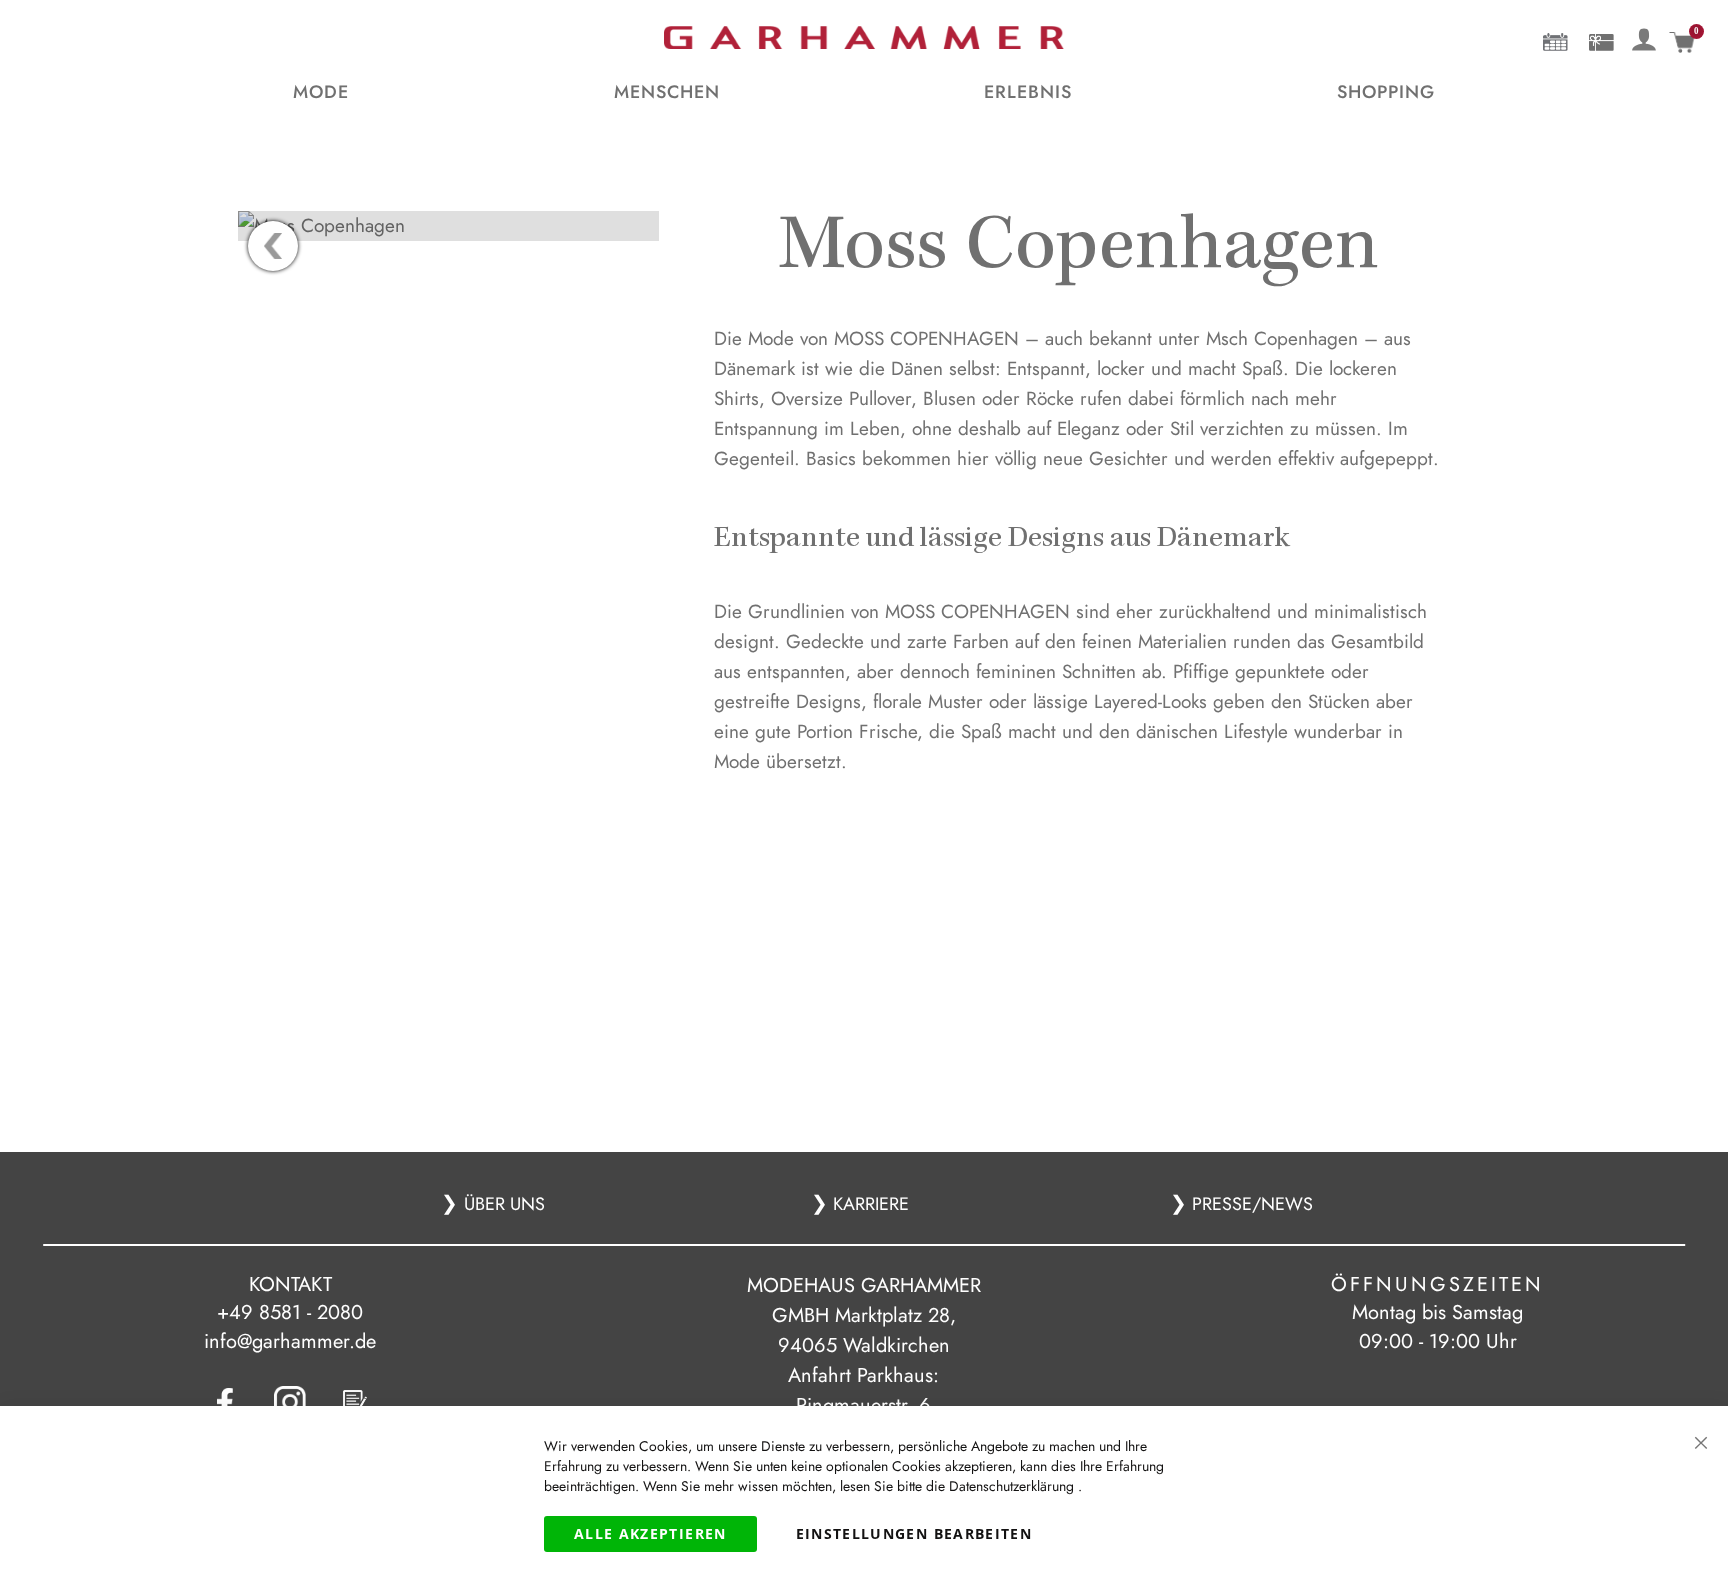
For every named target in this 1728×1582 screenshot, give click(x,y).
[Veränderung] (1645, 38)
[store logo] (864, 38)
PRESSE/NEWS (1250, 1204)
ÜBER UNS (504, 1204)
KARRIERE (868, 1204)
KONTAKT (290, 1284)
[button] (1645, 36)
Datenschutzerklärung (1013, 1486)
